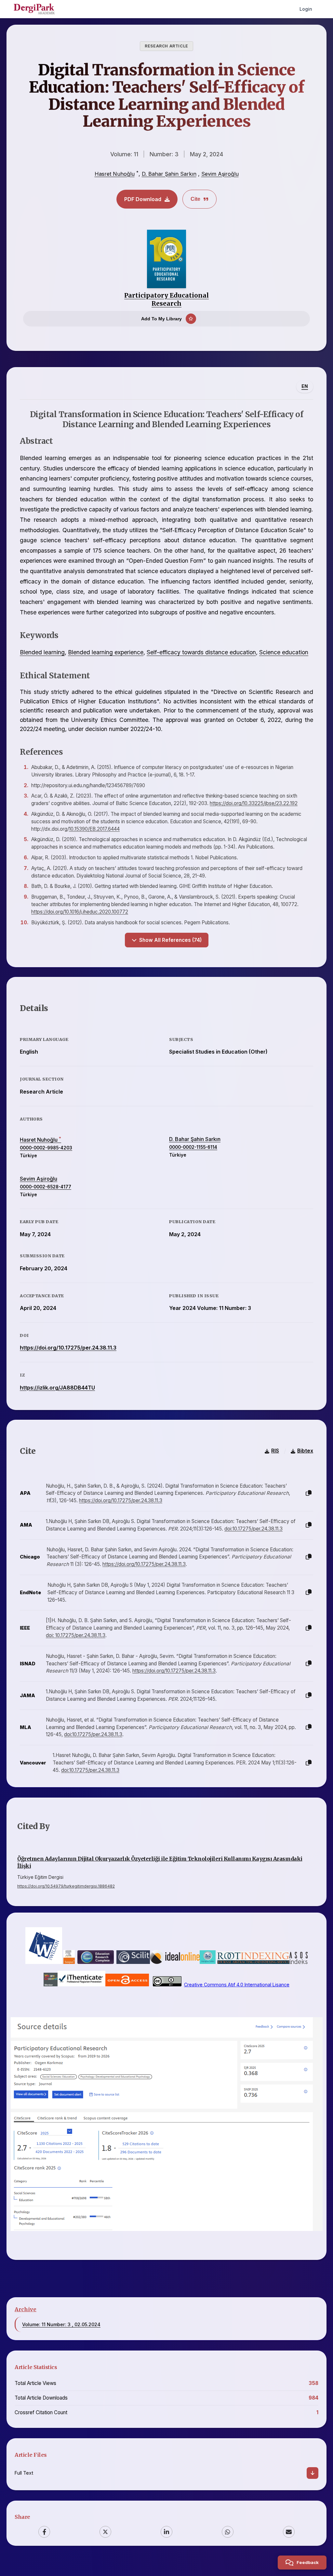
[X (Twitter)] (105, 2532)
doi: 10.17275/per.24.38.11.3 (76, 1635)
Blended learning (42, 652)
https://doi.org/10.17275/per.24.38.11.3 (68, 1348)
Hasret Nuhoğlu (115, 174)
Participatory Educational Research (166, 299)
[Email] (289, 2532)
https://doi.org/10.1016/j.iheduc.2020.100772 (80, 912)
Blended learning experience (106, 652)
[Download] (313, 2473)
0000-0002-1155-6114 (193, 1147)
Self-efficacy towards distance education (201, 652)
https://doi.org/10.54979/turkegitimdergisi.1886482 (66, 1886)
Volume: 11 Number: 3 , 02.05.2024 (61, 2324)
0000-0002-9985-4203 (46, 1148)
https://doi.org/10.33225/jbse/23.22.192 (254, 803)
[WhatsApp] (228, 2532)
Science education (284, 652)
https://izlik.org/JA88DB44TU (57, 1388)
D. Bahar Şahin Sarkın (169, 174)
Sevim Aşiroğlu (220, 174)
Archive (26, 2309)
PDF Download (143, 199)
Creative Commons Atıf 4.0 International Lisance (237, 1985)
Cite (195, 199)
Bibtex (305, 1451)
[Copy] (309, 1493)
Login (306, 9)
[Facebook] (44, 2532)
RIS (275, 1451)
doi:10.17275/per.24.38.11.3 (253, 1529)
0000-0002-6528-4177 (46, 1187)
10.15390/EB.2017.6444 (94, 829)
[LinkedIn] (166, 2532)
